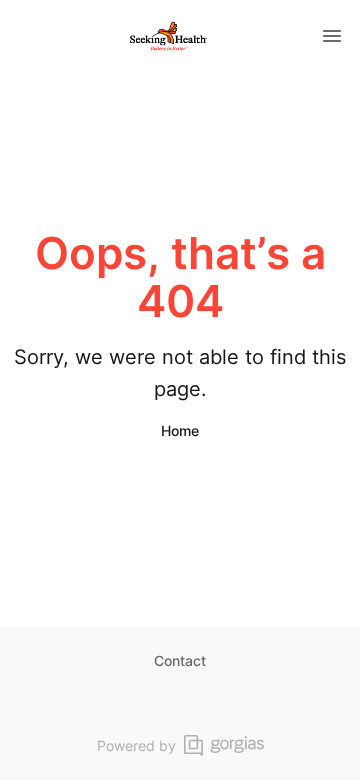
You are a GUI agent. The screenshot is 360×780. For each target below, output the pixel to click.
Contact (180, 660)
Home (180, 430)
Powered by (136, 745)
